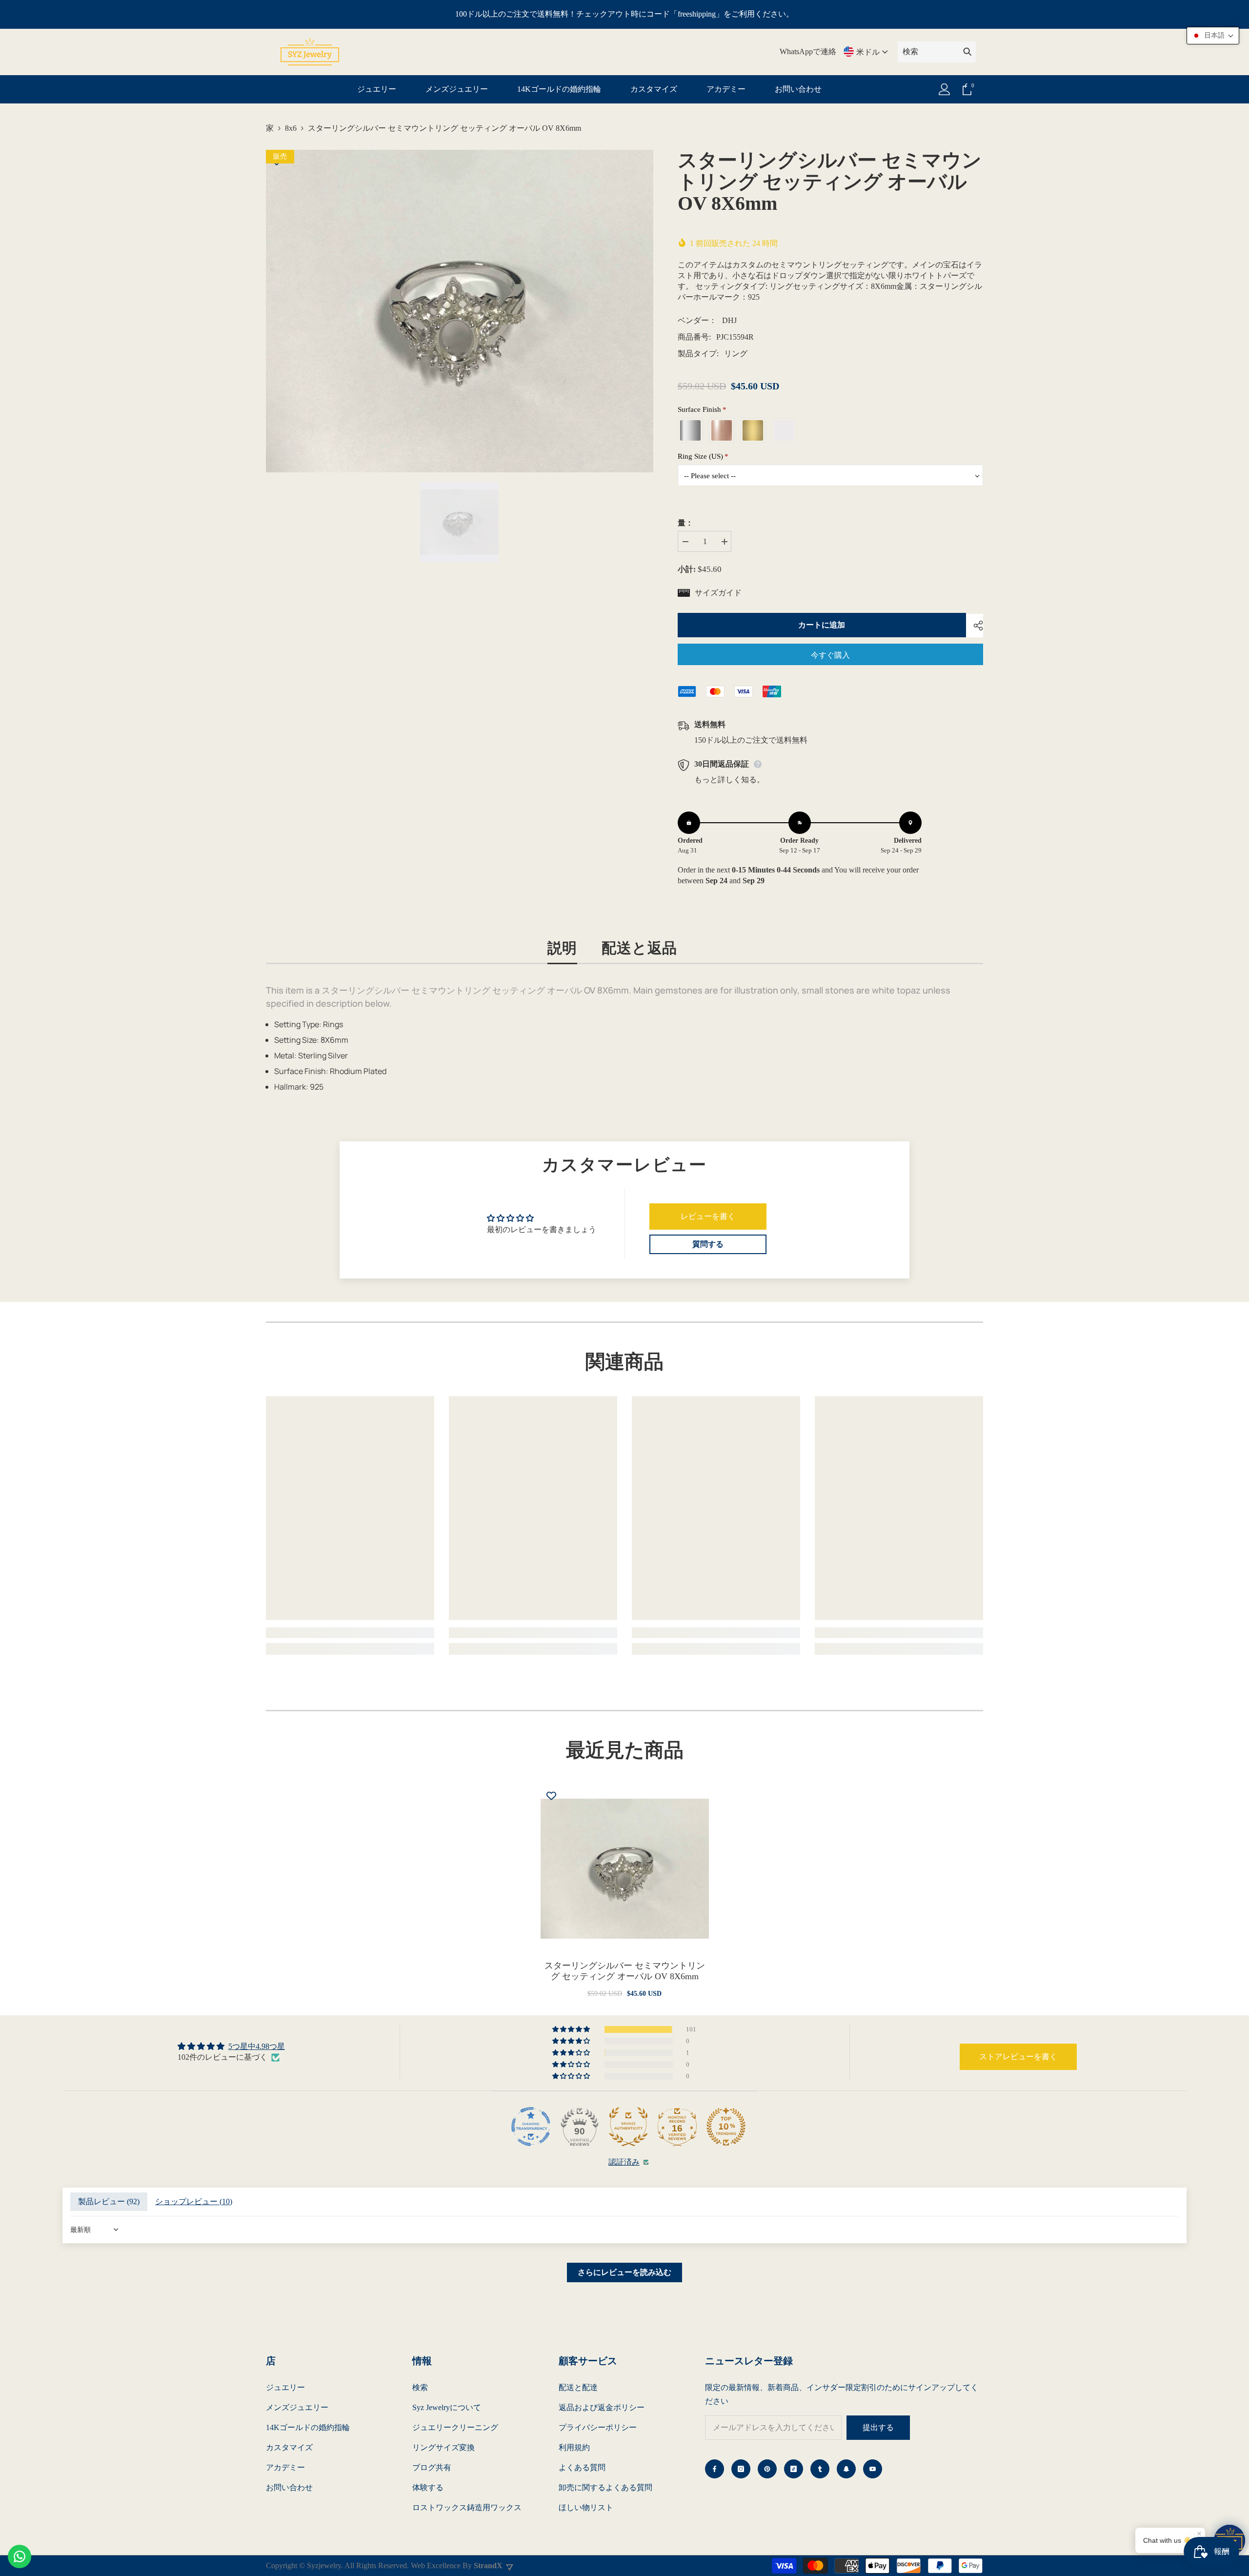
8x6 (291, 128)
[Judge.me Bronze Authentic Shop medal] (628, 2127)
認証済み (624, 2162)
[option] (460, 311)
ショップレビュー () (194, 2201)
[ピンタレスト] (767, 2469)
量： (685, 523)
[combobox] (928, 52)
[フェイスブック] (715, 2469)
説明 (563, 947)
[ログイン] (945, 89)
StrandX (488, 2566)
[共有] (975, 626)
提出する (878, 2427)
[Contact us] (20, 2556)
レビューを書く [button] (708, 1216)
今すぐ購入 (830, 655)
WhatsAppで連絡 (808, 51)
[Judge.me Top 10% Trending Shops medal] (726, 2127)
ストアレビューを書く (1018, 2057)
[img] (231, 2046)
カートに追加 (822, 625)
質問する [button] (708, 1244)
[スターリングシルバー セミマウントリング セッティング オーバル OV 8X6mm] (625, 1869)
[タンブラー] (820, 2469)
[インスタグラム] (741, 2469)
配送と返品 (639, 947)
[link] (350, 1633)
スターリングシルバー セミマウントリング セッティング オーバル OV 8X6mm (625, 1971)
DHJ (729, 320)
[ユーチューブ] (873, 2469)
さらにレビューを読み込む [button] (624, 2272)
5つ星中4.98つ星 (257, 2046)
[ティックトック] (794, 2469)
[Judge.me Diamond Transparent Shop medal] (531, 2127)
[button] (572, 2029)
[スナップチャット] (846, 2469)
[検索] (937, 52)
